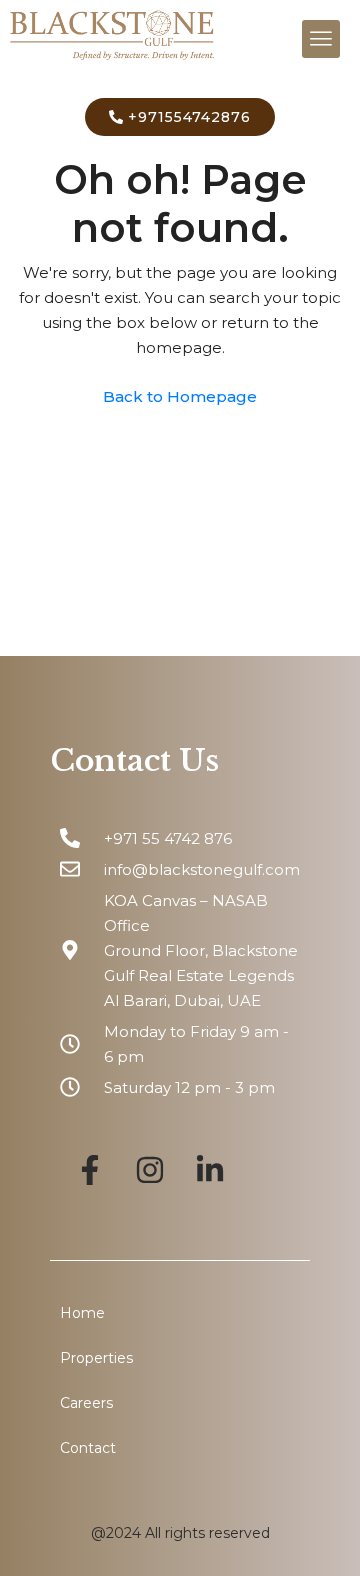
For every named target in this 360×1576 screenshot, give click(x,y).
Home (82, 1313)
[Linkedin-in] (210, 1170)
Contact (88, 1448)
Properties (96, 1358)
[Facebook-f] (90, 1170)
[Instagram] (150, 1170)
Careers (86, 1403)
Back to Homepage (180, 396)
